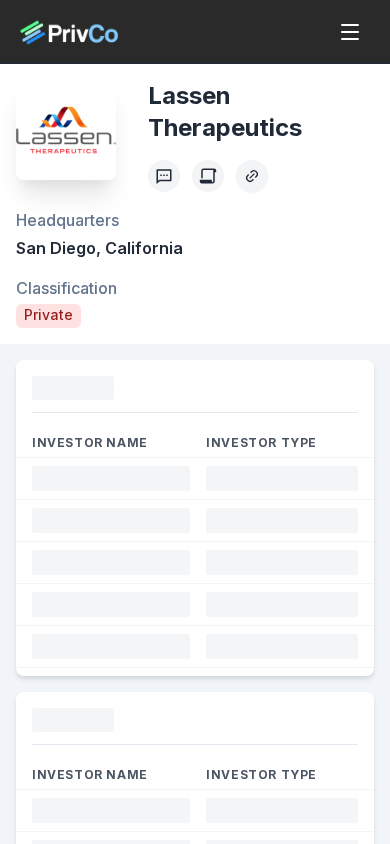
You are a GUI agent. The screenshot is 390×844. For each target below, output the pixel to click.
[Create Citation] (208, 176)
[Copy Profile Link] (252, 176)
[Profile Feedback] (164, 176)
